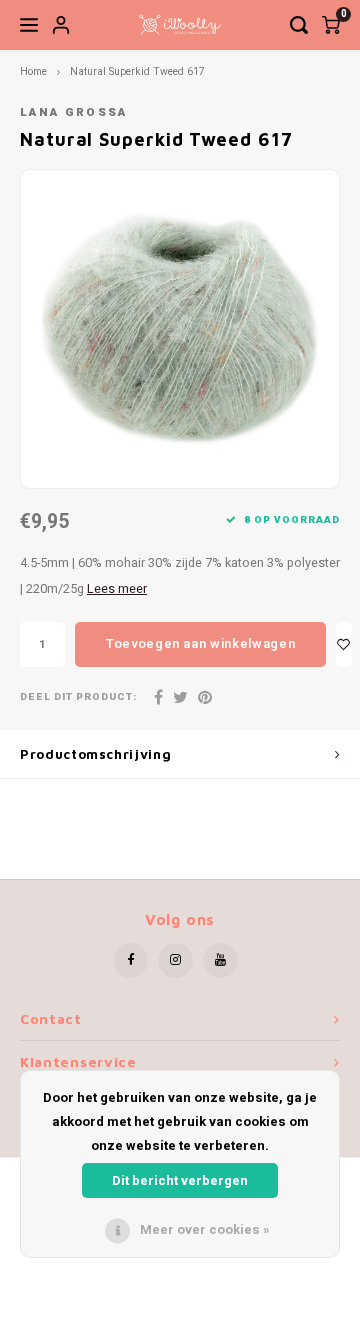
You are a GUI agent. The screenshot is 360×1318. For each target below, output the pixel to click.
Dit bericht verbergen (180, 1180)
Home (33, 71)
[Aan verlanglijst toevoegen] (344, 644)
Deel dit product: (78, 697)
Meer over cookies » (205, 1229)
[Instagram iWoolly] (175, 960)
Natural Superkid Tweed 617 (137, 71)
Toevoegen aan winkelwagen (200, 643)
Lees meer (117, 589)
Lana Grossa (74, 112)
